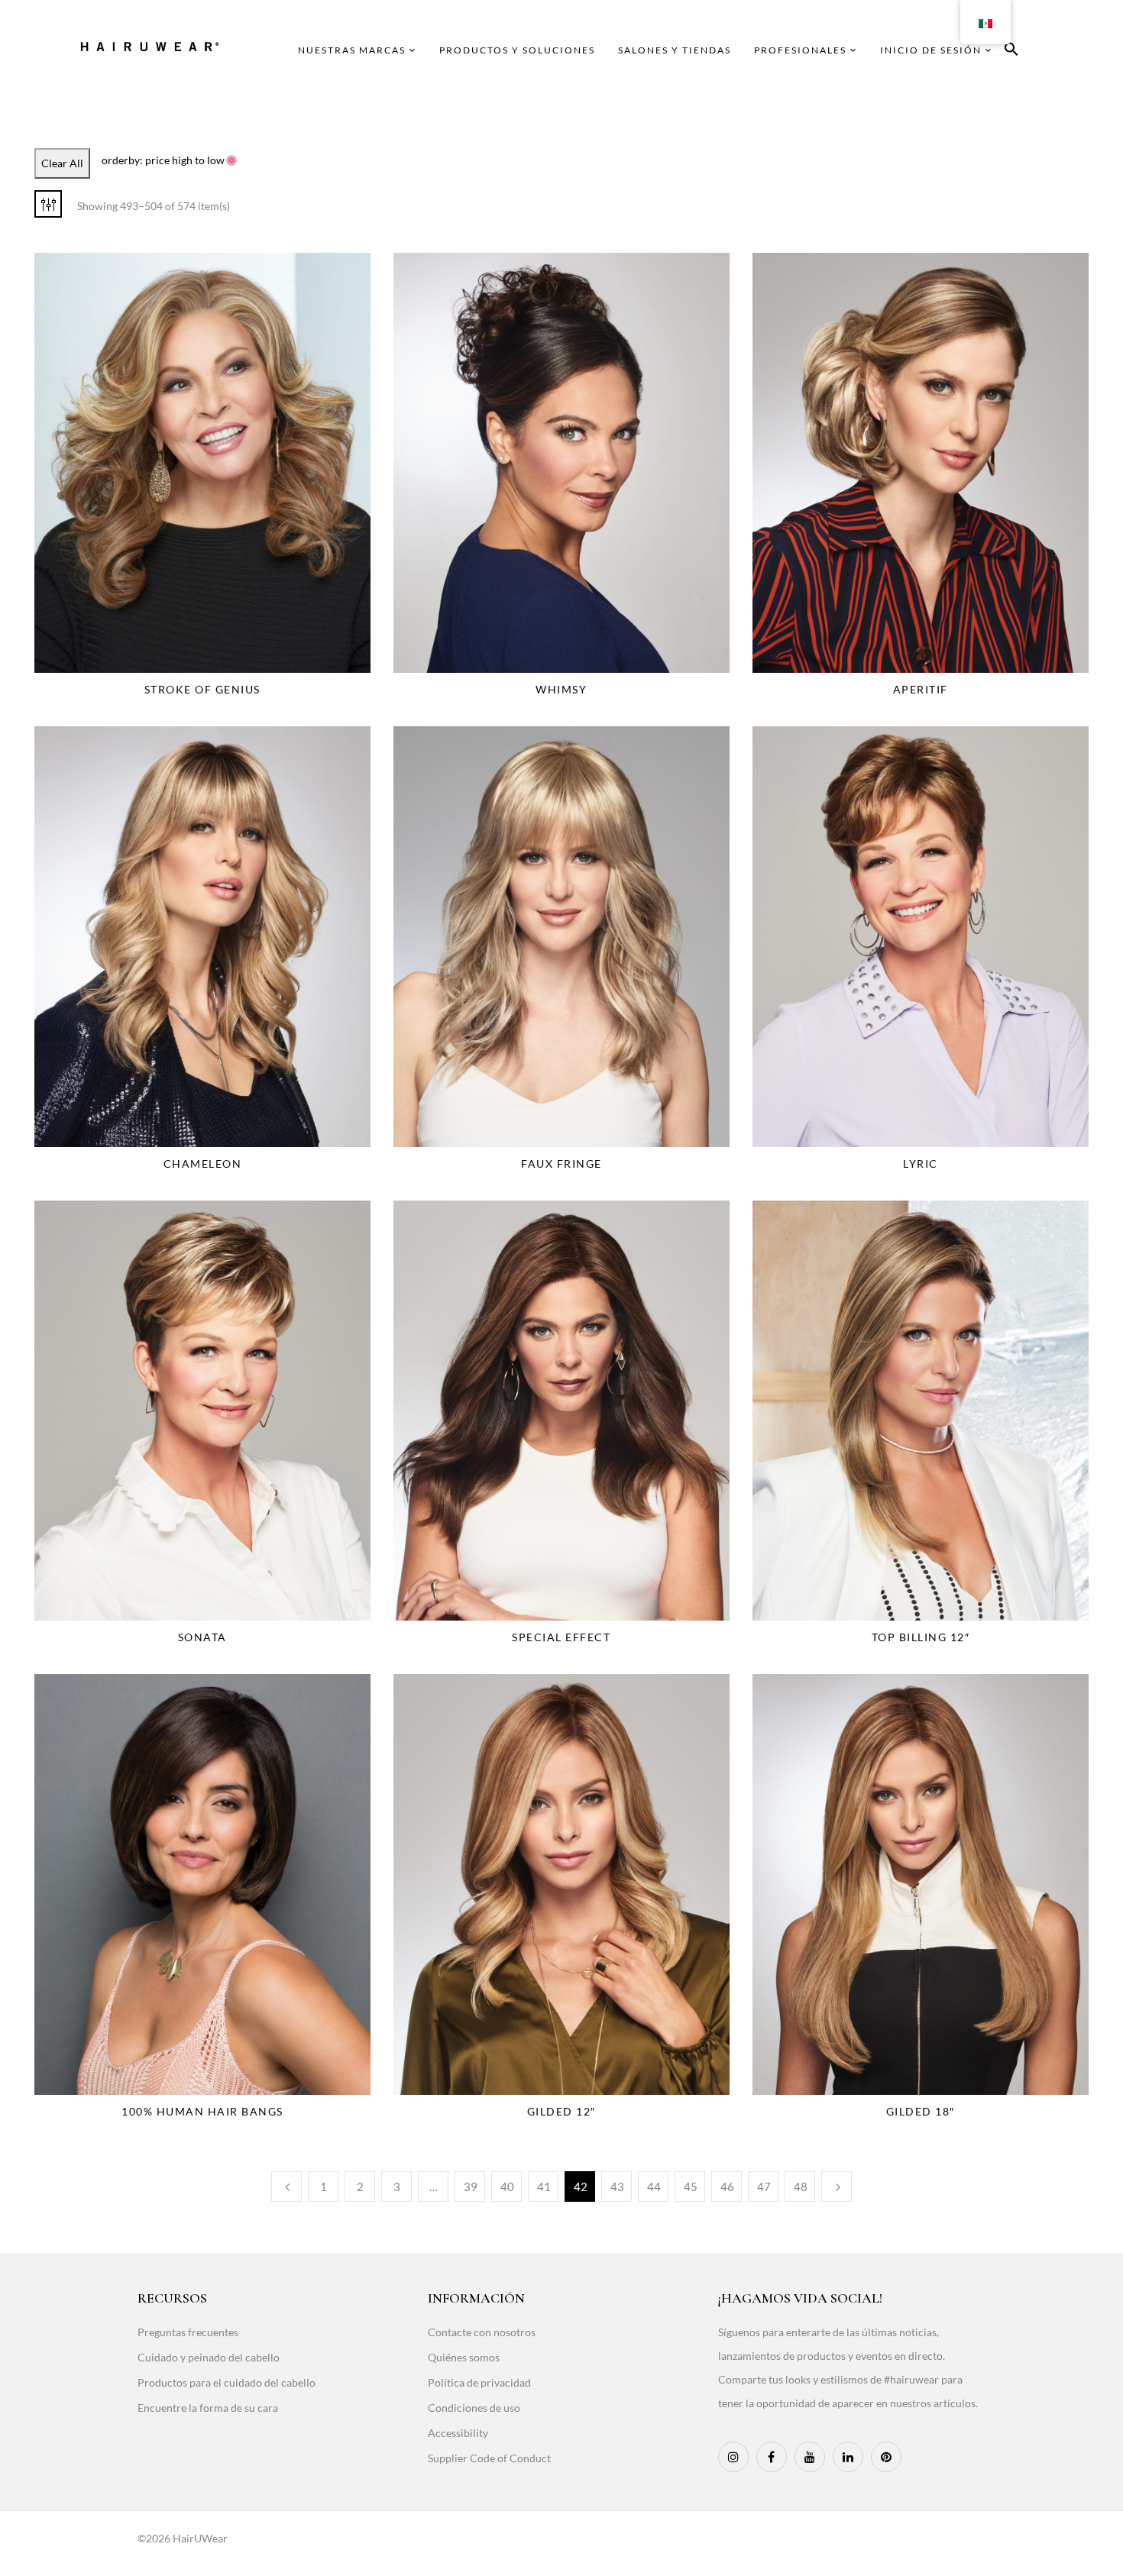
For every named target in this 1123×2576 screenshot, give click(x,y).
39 (471, 2187)
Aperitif (921, 689)
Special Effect (561, 1637)
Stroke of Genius (202, 689)
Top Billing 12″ (921, 1637)
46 (727, 2187)
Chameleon (203, 1164)
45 (691, 2187)
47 (764, 2187)
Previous (286, 2187)
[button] (1011, 52)
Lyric (921, 1164)
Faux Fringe (561, 1164)
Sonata (202, 1637)
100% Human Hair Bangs (202, 2111)
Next (837, 2187)
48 (801, 2187)
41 (544, 2187)
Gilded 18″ (921, 2111)
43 (617, 2187)
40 (507, 2187)
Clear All (62, 163)
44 (654, 2187)
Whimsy (561, 689)
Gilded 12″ (561, 2111)
